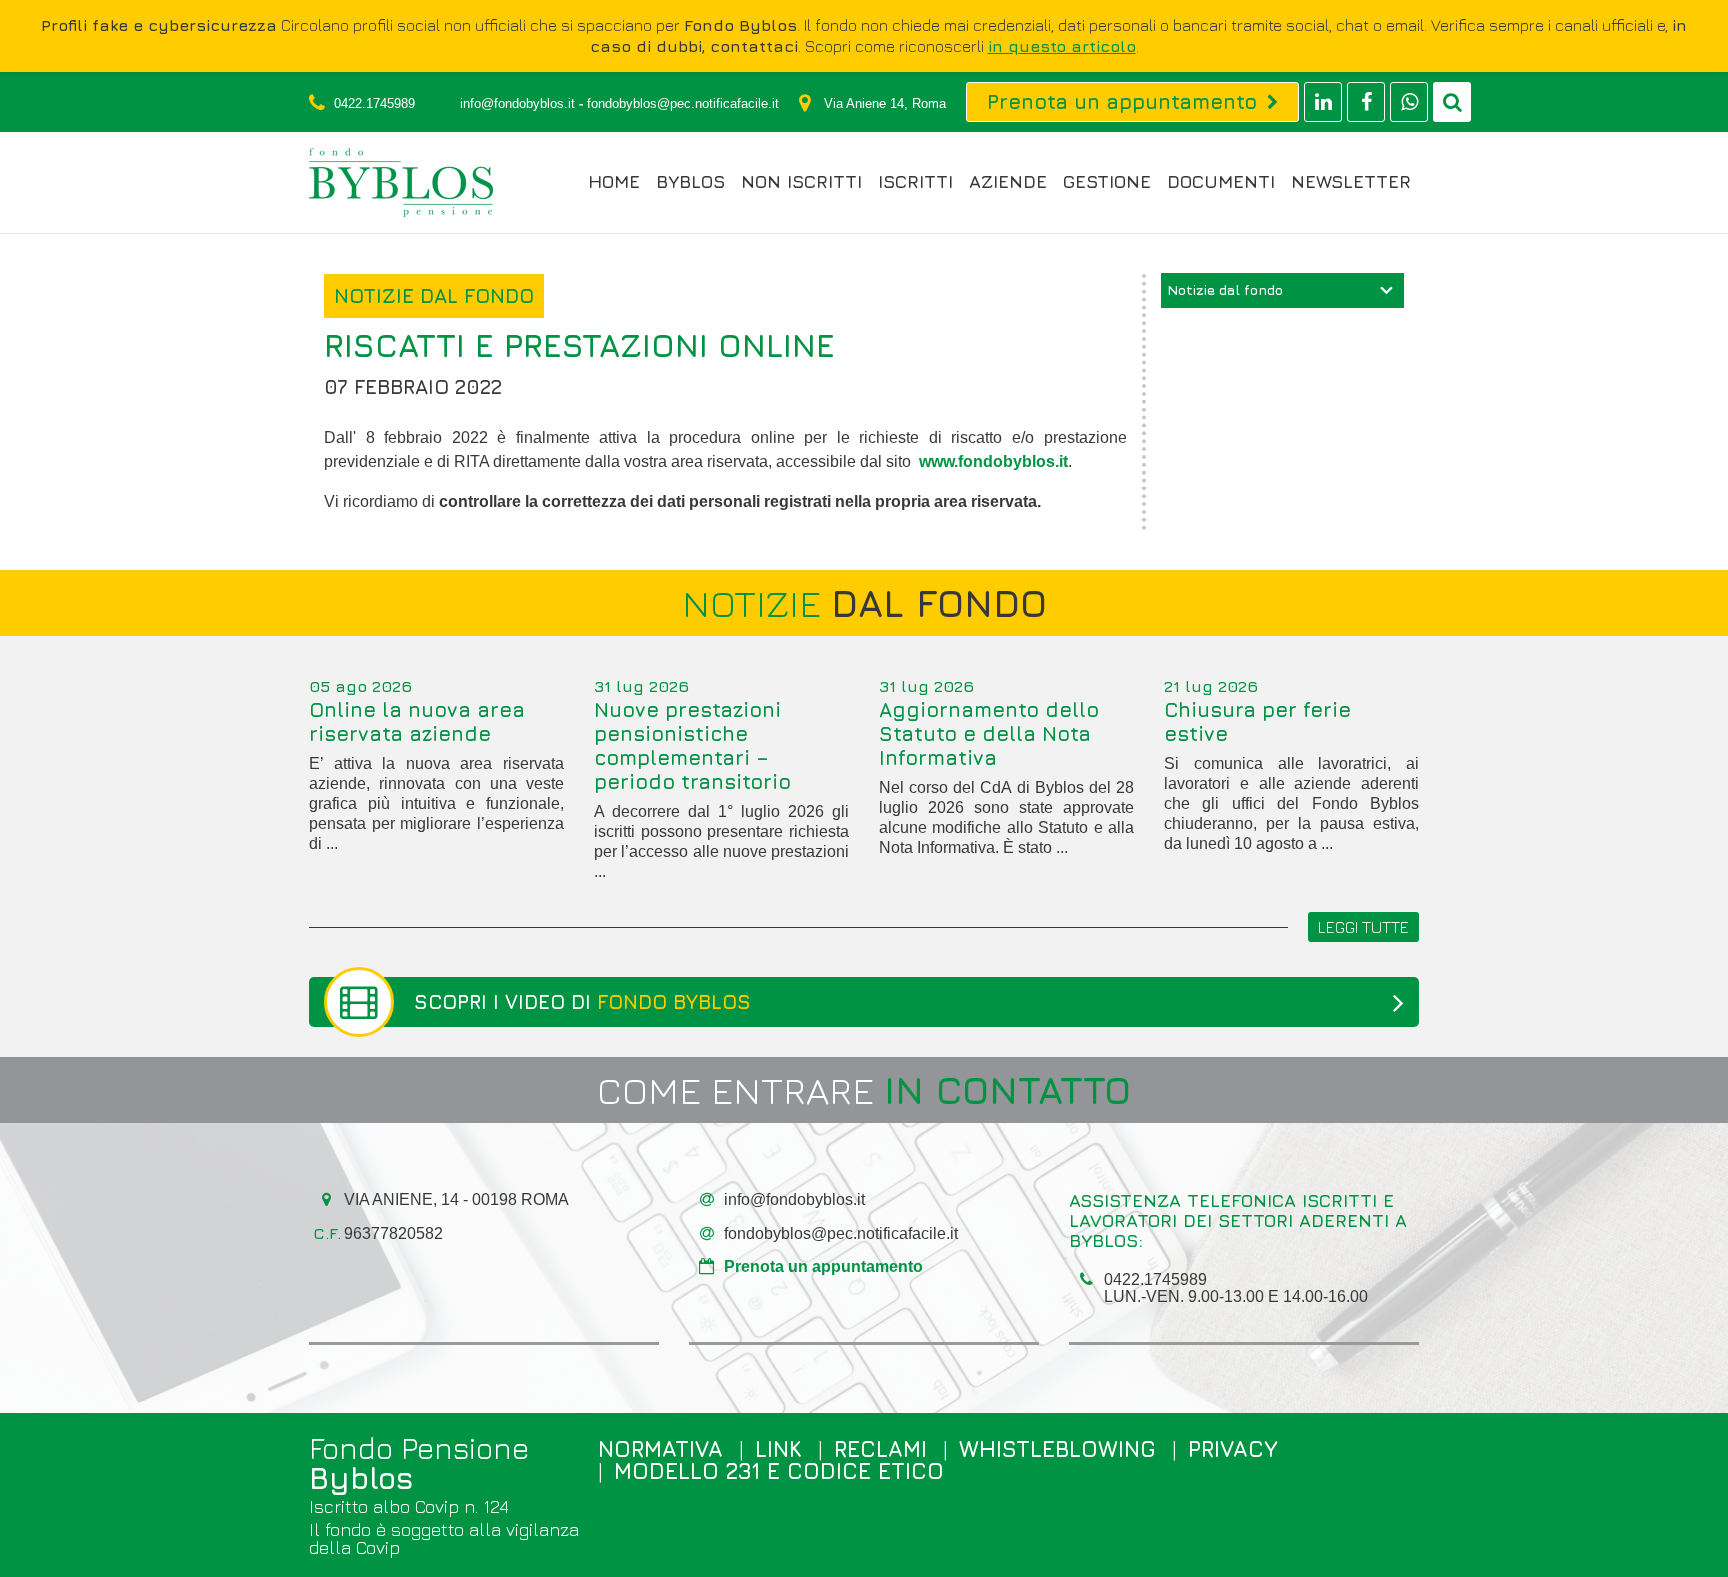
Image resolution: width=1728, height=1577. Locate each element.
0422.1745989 (374, 103)
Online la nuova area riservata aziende (417, 721)
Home (614, 182)
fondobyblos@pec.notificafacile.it (683, 103)
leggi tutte (1363, 927)
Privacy (1233, 1449)
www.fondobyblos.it (993, 461)
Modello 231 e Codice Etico (779, 1471)
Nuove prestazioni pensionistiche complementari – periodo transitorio (692, 745)
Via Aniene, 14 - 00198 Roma (456, 1199)
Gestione (1107, 182)
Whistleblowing (1057, 1449)
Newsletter (1351, 182)
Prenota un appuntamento (823, 1266)
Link (778, 1449)
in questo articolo (1062, 46)
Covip (378, 1547)
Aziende (1008, 182)
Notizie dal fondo (1225, 289)
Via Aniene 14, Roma (885, 103)
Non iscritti (801, 182)
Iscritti (915, 182)
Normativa (660, 1449)
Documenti (1221, 182)
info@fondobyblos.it (517, 103)
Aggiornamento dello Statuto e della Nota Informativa (989, 733)
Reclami (880, 1449)
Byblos (690, 182)
